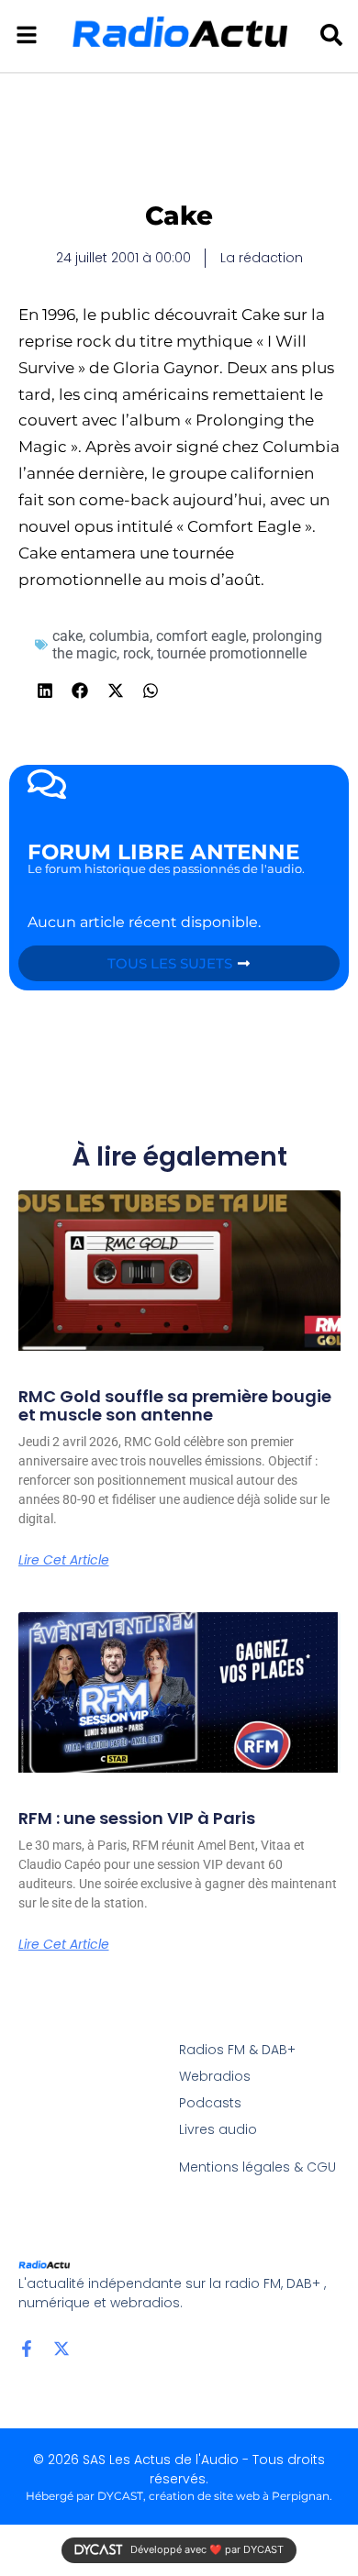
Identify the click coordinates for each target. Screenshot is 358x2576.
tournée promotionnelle (232, 653)
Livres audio (218, 2129)
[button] (45, 691)
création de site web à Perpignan (239, 2496)
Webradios (215, 2076)
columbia (119, 636)
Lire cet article (64, 1560)
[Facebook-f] (27, 2349)
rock (137, 653)
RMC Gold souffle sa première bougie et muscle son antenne (175, 1405)
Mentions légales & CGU (257, 2167)
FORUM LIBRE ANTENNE (163, 852)
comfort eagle (201, 636)
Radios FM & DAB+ (237, 2050)
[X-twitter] (62, 2349)
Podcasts (210, 2103)
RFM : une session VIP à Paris (137, 1818)
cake (67, 636)
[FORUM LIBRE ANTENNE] (47, 784)
